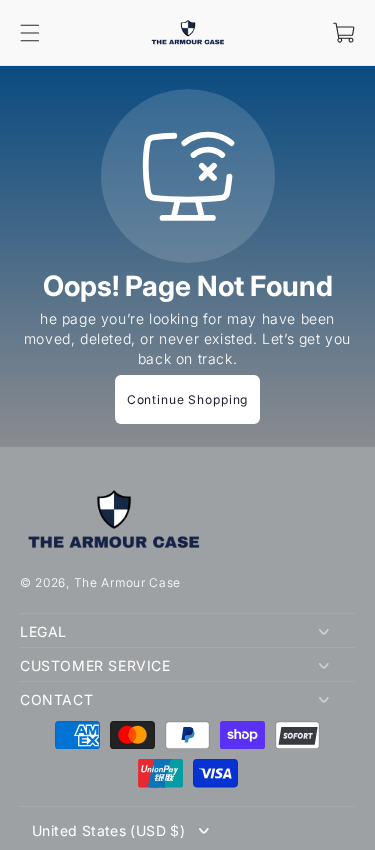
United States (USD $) (108, 831)
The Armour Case (128, 582)
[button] (30, 33)
